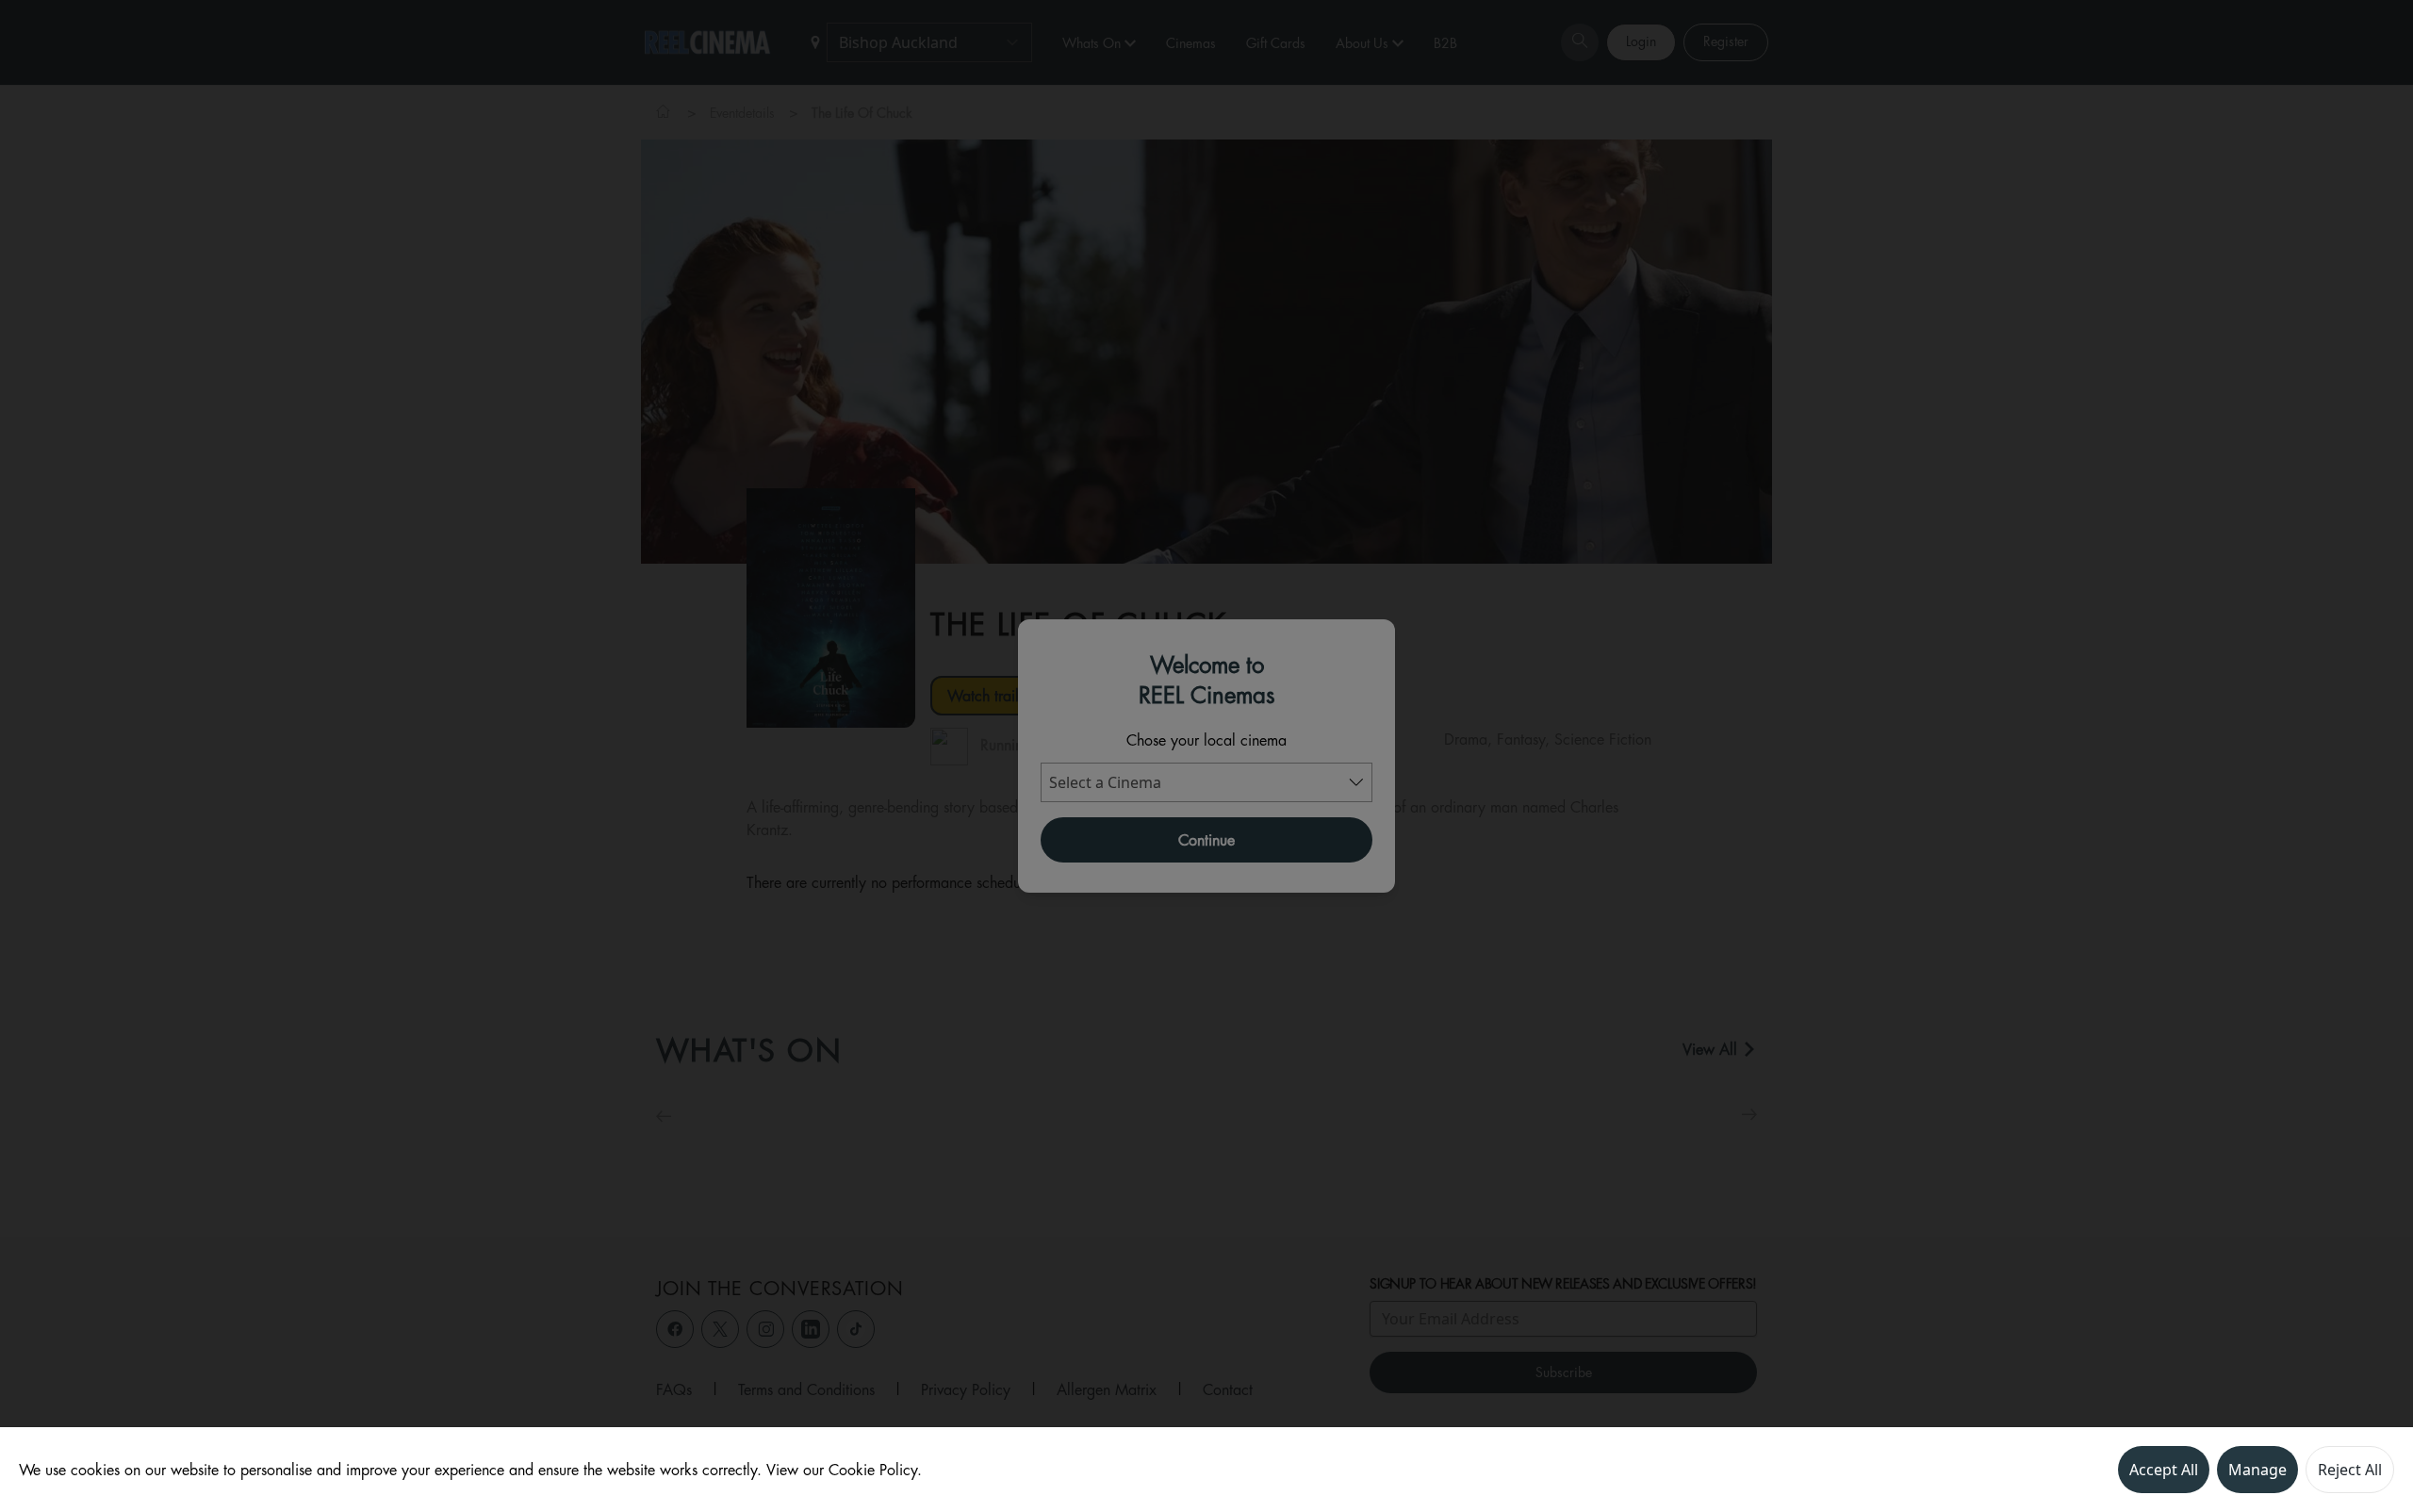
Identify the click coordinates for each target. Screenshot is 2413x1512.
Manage (2257, 1470)
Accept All (2164, 1470)
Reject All (2350, 1470)
